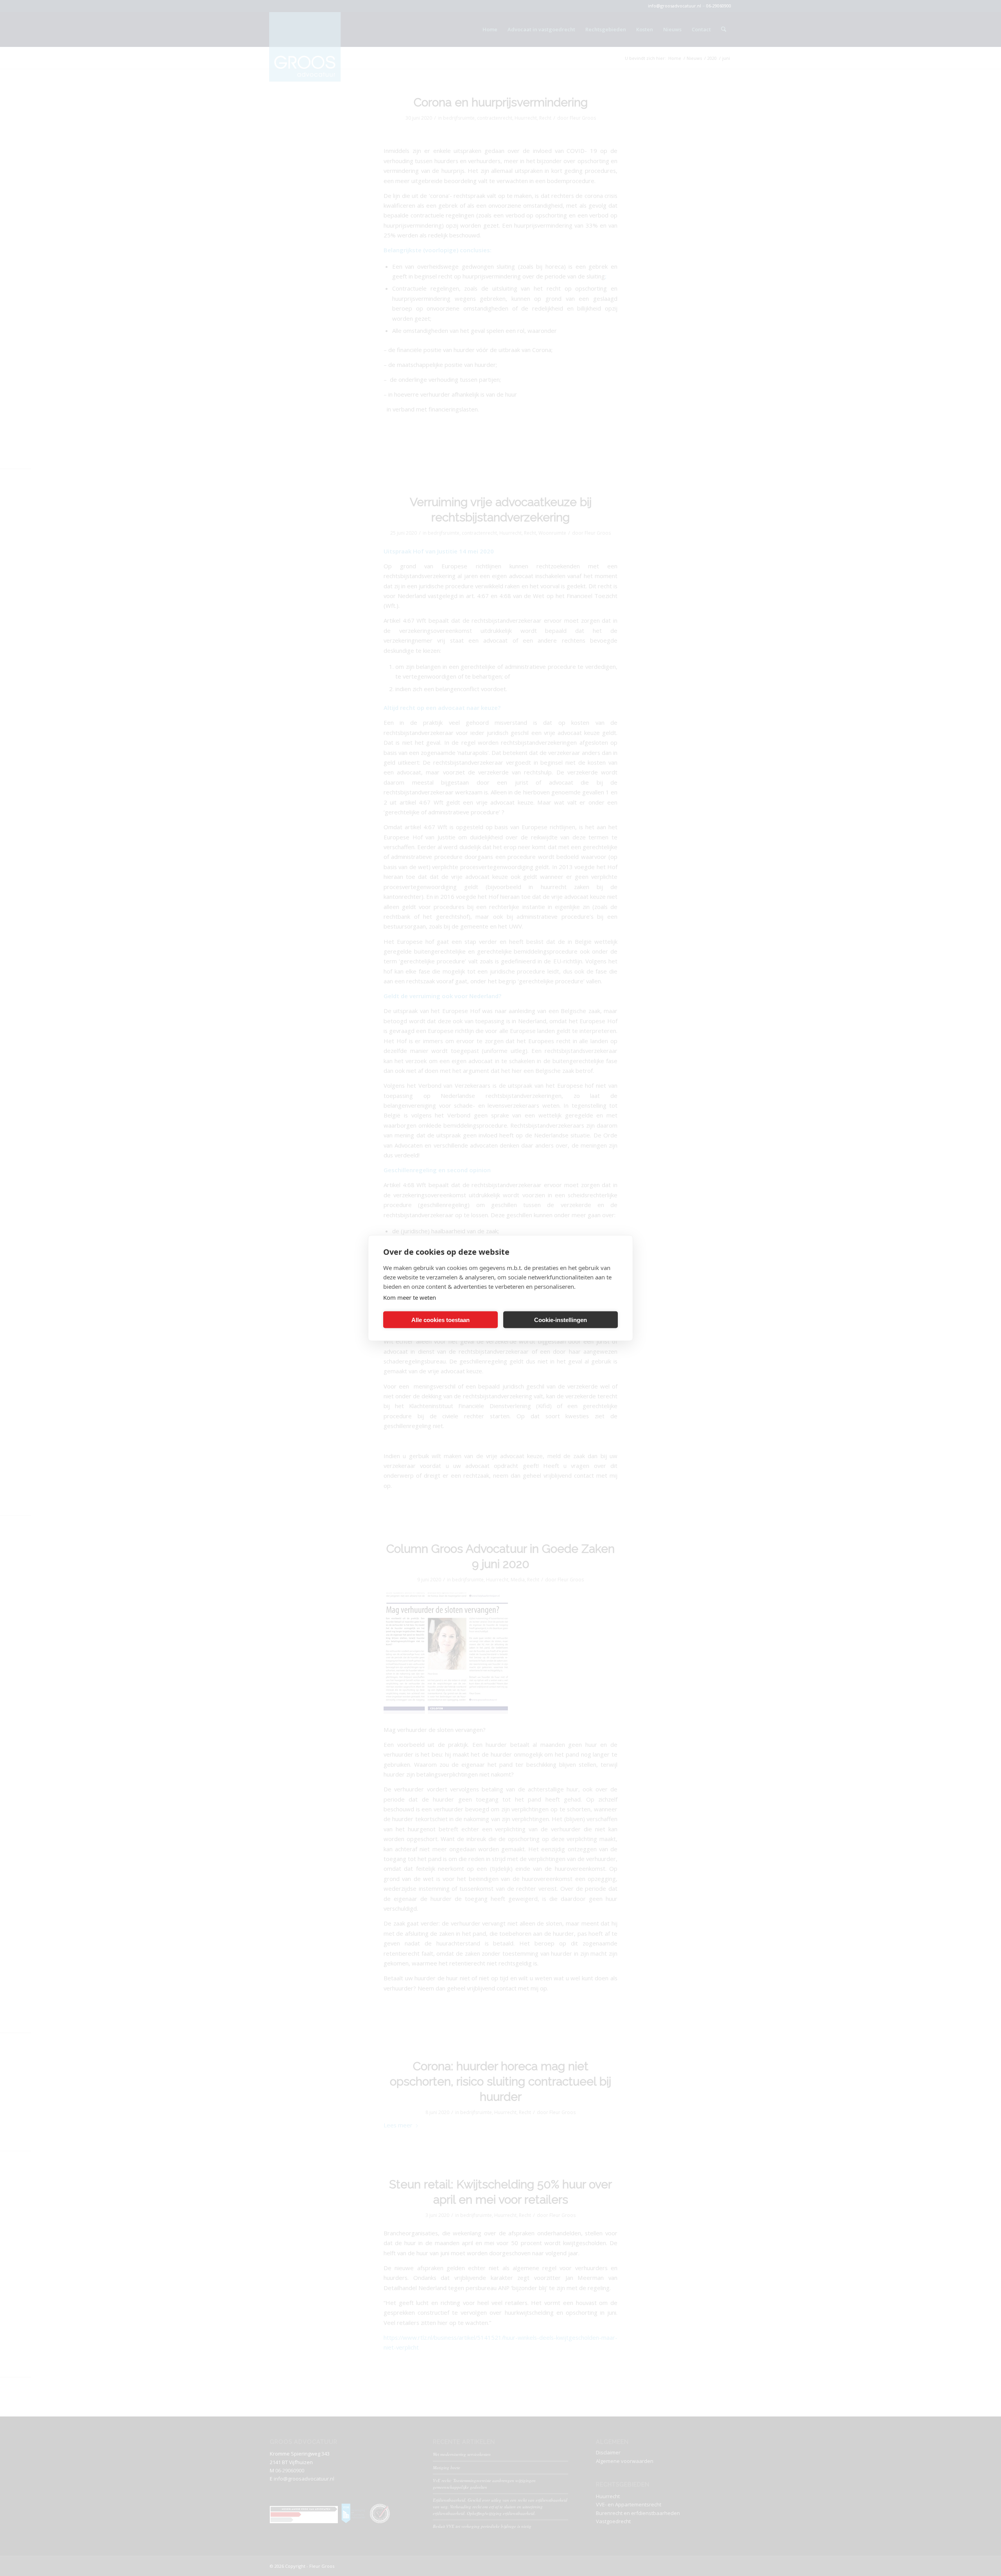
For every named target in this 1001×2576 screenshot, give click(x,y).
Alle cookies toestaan (440, 1319)
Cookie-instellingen (561, 1319)
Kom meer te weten (410, 1297)
